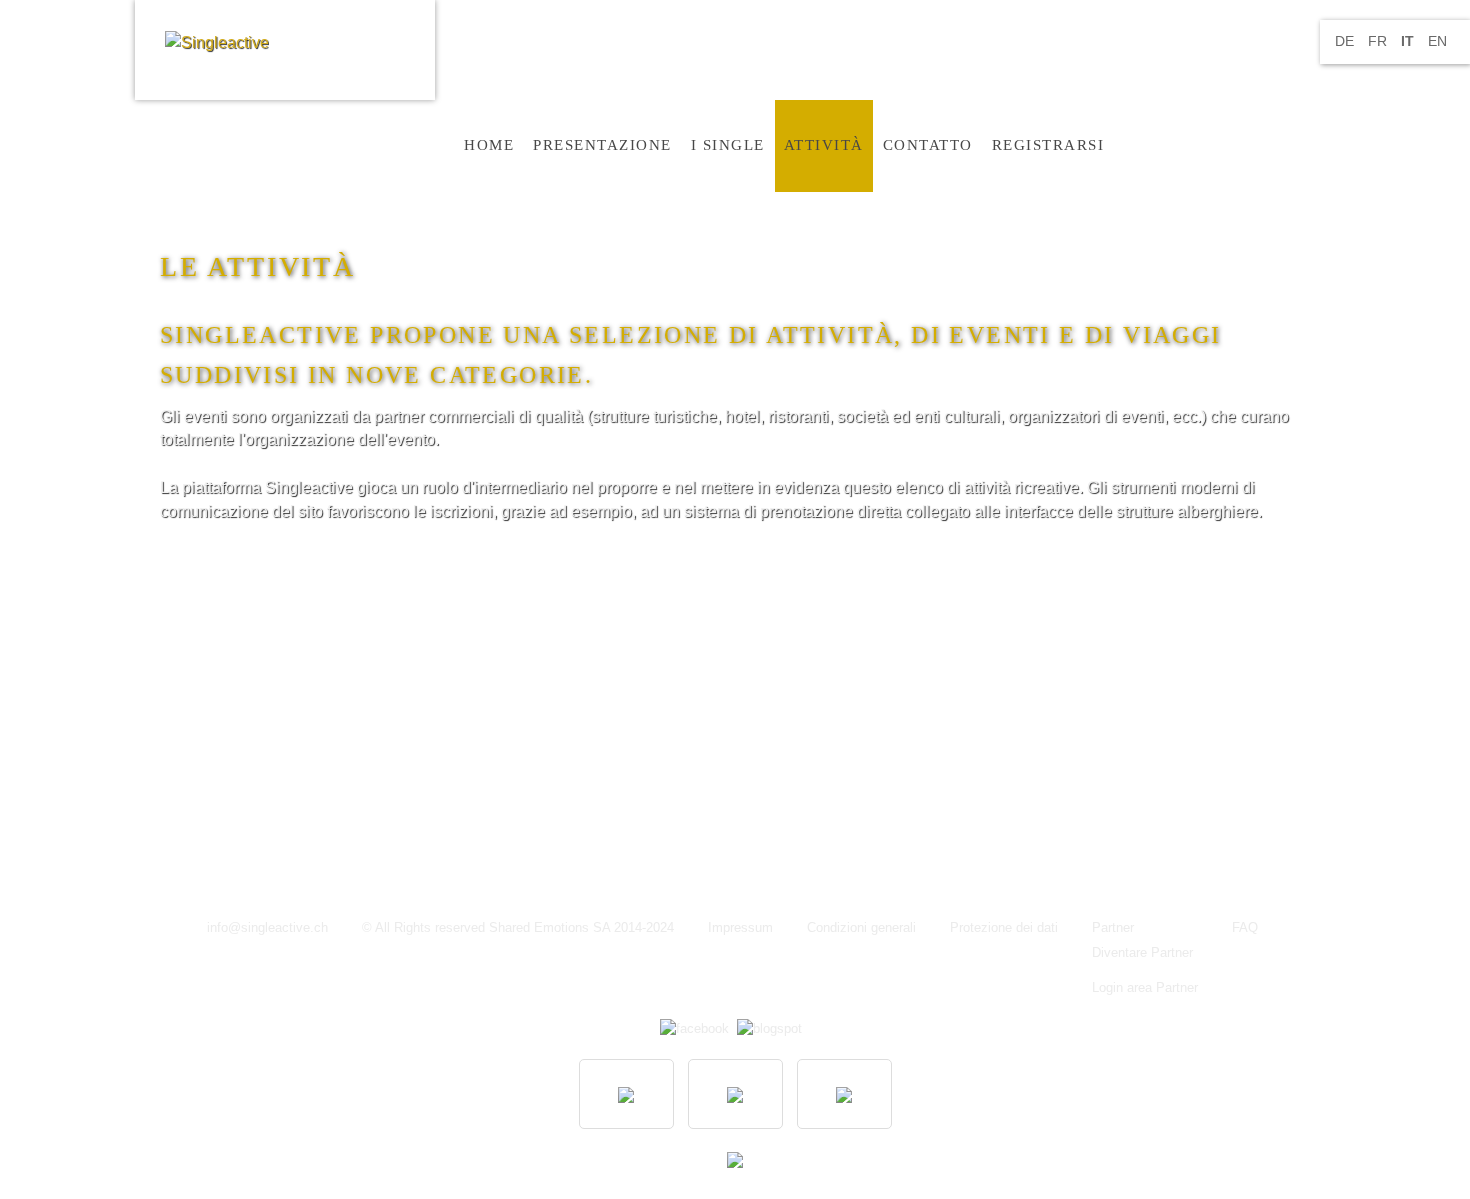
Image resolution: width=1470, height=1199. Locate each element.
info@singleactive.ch (267, 928)
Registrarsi (1048, 145)
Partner (1113, 928)
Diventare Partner (1142, 953)
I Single (728, 145)
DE (1346, 41)
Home (489, 145)
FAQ (1245, 928)
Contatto (928, 145)
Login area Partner (1145, 988)
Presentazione (602, 145)
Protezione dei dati (1004, 928)
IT (1409, 41)
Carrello (1139, 145)
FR (1379, 41)
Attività (824, 145)
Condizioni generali (861, 928)
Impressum (740, 928)
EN (1437, 41)
